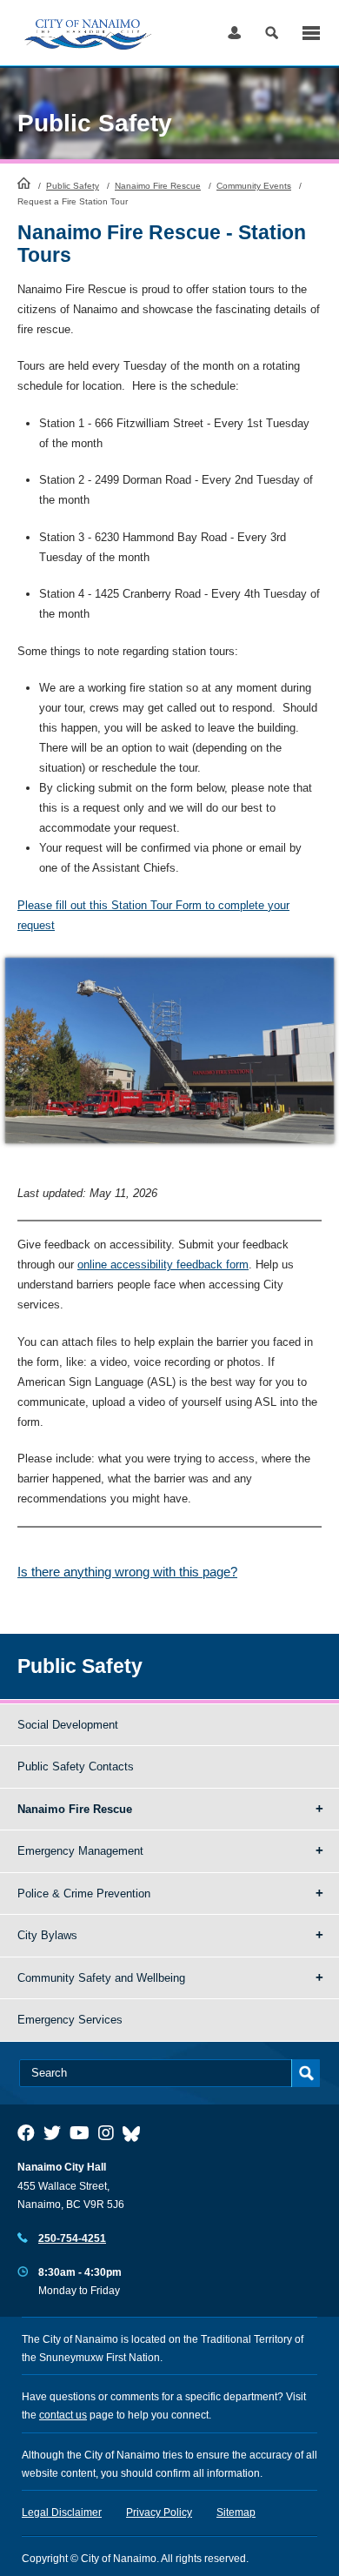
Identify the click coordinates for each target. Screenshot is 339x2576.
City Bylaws (47, 1935)
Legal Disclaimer (62, 2512)
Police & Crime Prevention (84, 1894)
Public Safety (73, 186)
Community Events (254, 186)
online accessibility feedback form (163, 1265)
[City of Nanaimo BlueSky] (136, 2133)
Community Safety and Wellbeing (101, 1978)
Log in (234, 33)
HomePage (24, 183)
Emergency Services (70, 2020)
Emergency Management (80, 1851)
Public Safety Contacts (76, 1766)
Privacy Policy (159, 2512)
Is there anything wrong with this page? (127, 1572)
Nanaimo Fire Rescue (158, 186)
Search (272, 33)
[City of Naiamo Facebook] (26, 2133)
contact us (63, 2415)
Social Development (68, 1725)
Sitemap (236, 2512)
